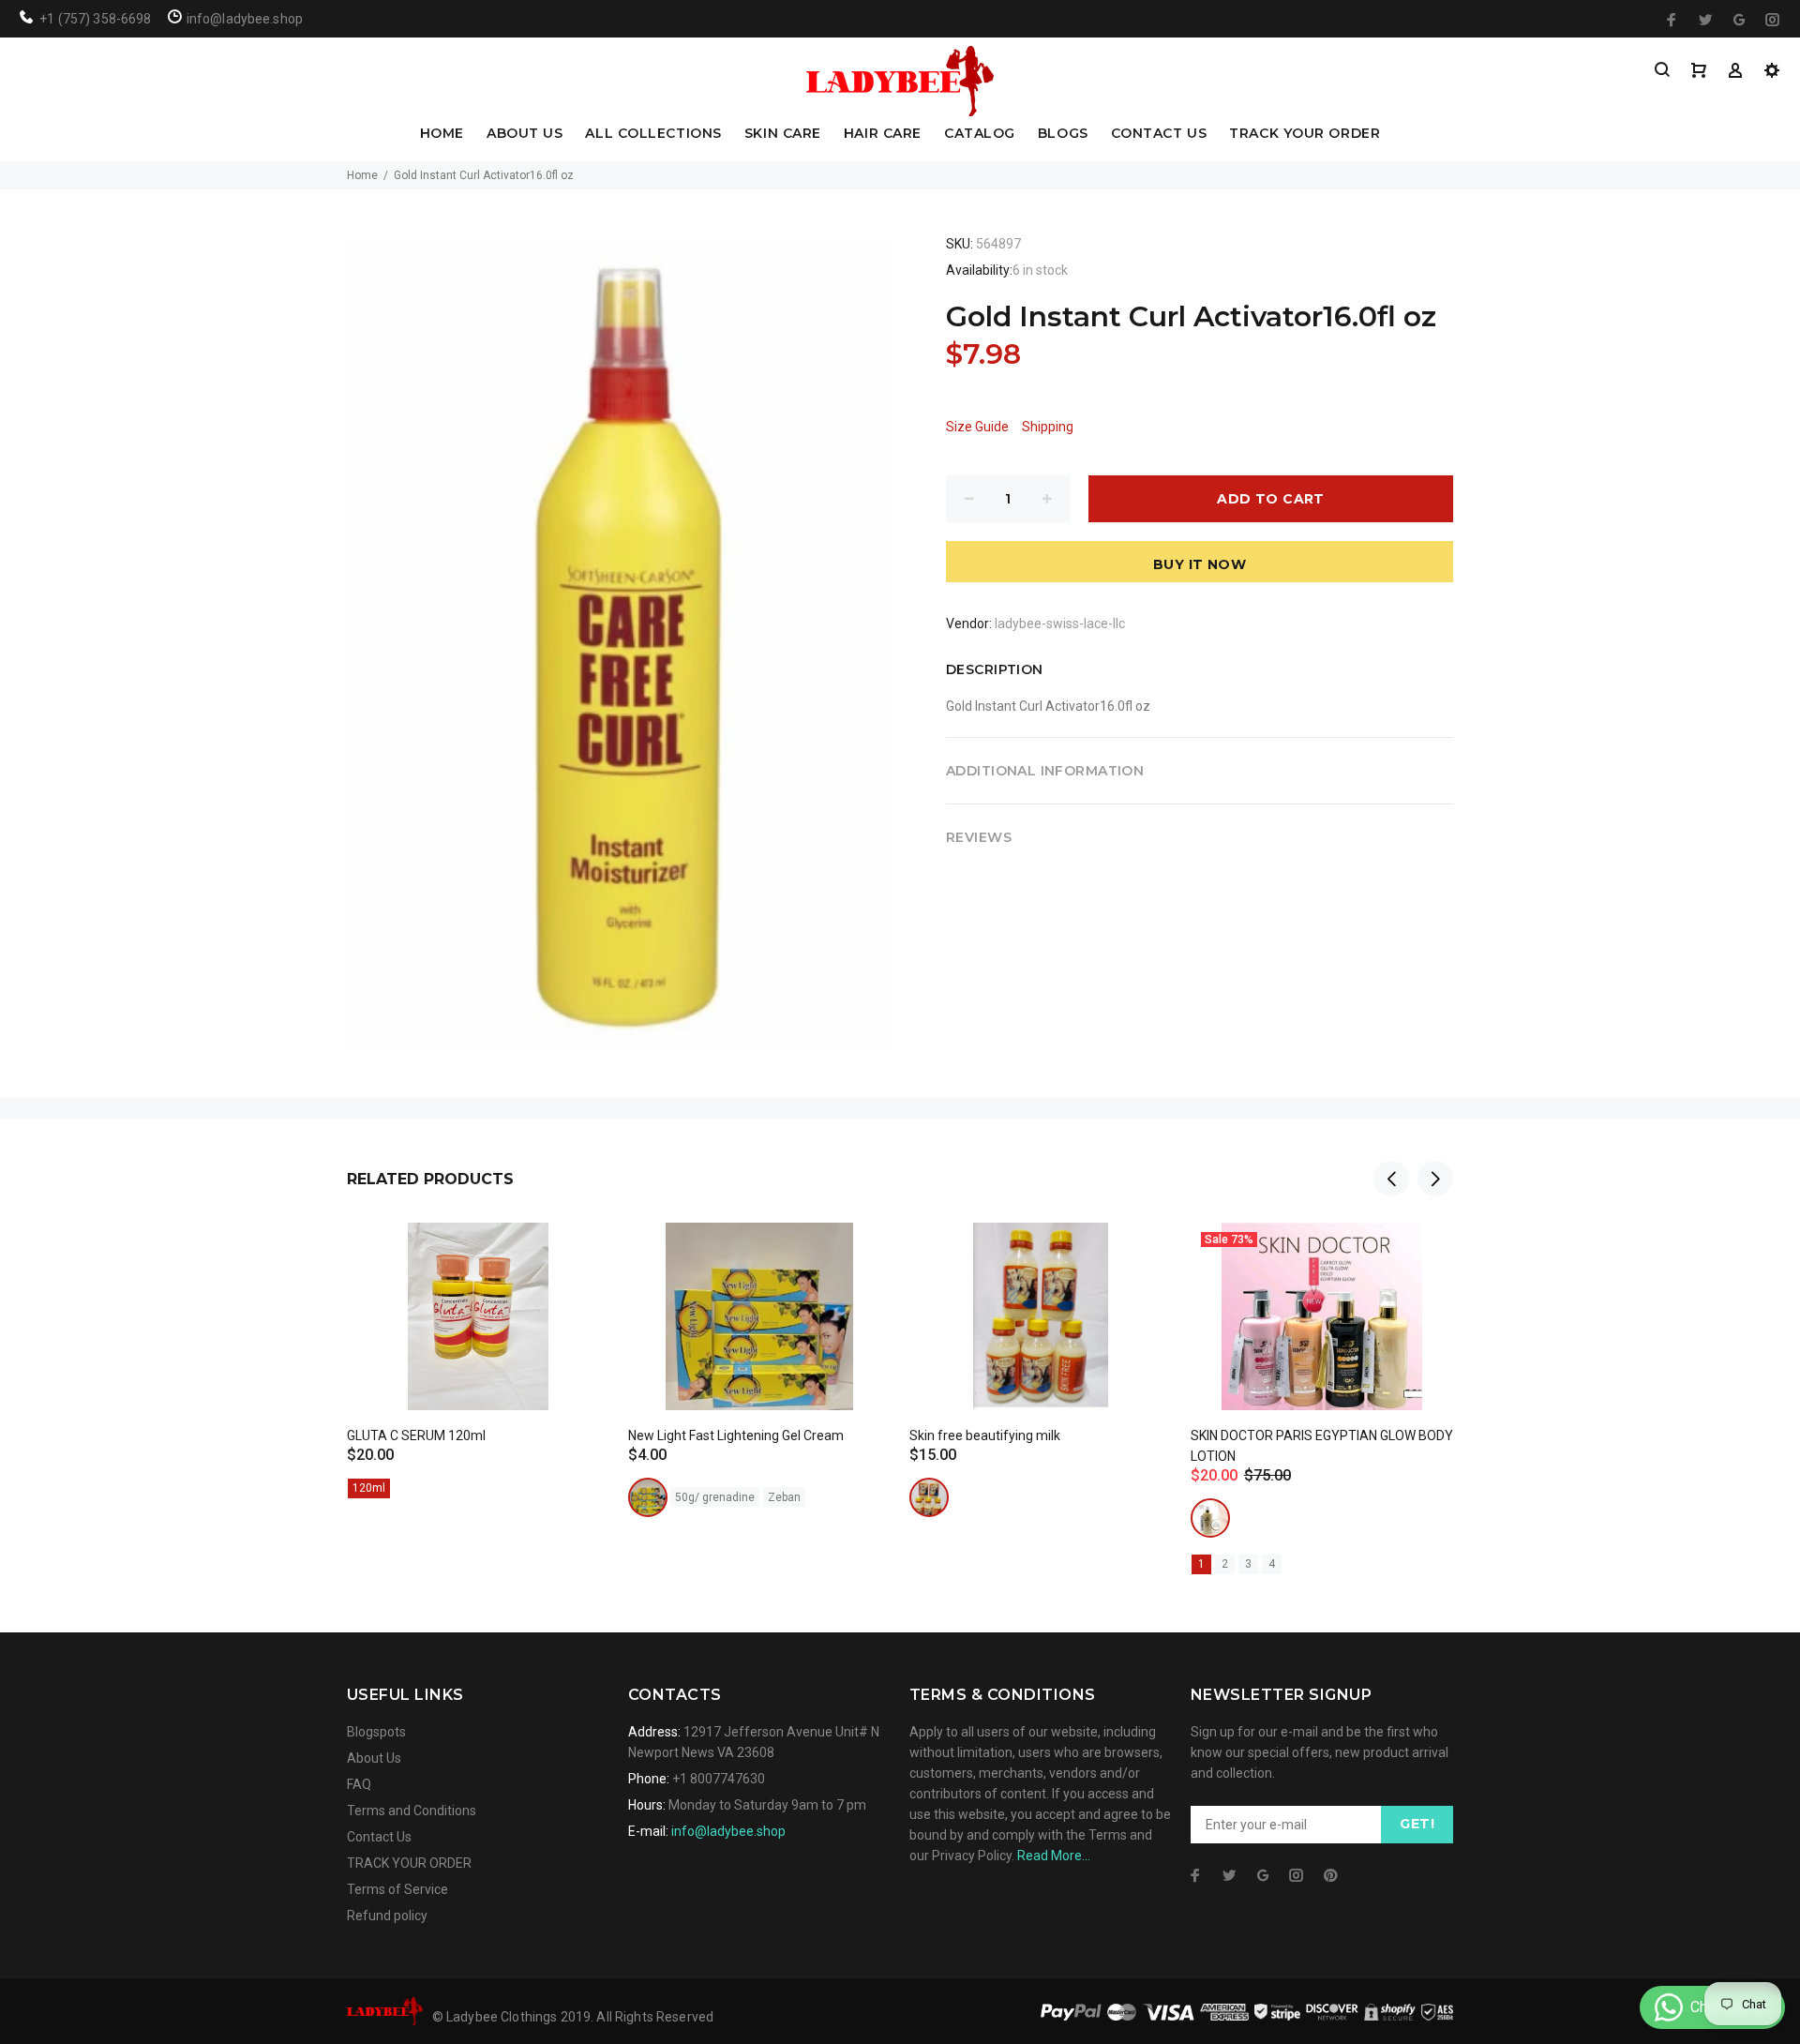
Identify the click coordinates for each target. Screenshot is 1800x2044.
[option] (478, 1338)
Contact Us (379, 1837)
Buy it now (1200, 564)
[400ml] (1210, 1518)
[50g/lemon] (648, 1497)
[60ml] (929, 1497)
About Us (374, 1758)
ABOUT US (525, 134)
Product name (157, 1969)
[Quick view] (578, 1254)
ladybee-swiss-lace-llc (1060, 624)
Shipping (1048, 427)
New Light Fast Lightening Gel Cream (736, 1435)
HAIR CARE (883, 134)
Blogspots (376, 1732)
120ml (369, 1488)
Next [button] (1435, 1179)
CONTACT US (1159, 134)
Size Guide (977, 427)
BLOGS (1063, 134)
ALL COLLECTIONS (653, 134)
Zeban (784, 1497)
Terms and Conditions (412, 1811)
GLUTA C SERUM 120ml (416, 1435)
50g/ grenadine (715, 1497)
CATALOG (980, 134)
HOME (442, 134)
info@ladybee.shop (728, 1831)
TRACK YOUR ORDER (1305, 134)
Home (362, 175)
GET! (1417, 1824)
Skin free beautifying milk (985, 1435)
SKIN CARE (783, 134)
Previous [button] (1391, 1179)
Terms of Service (397, 1889)
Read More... (1054, 1856)
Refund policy (387, 1916)
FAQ (359, 1784)
